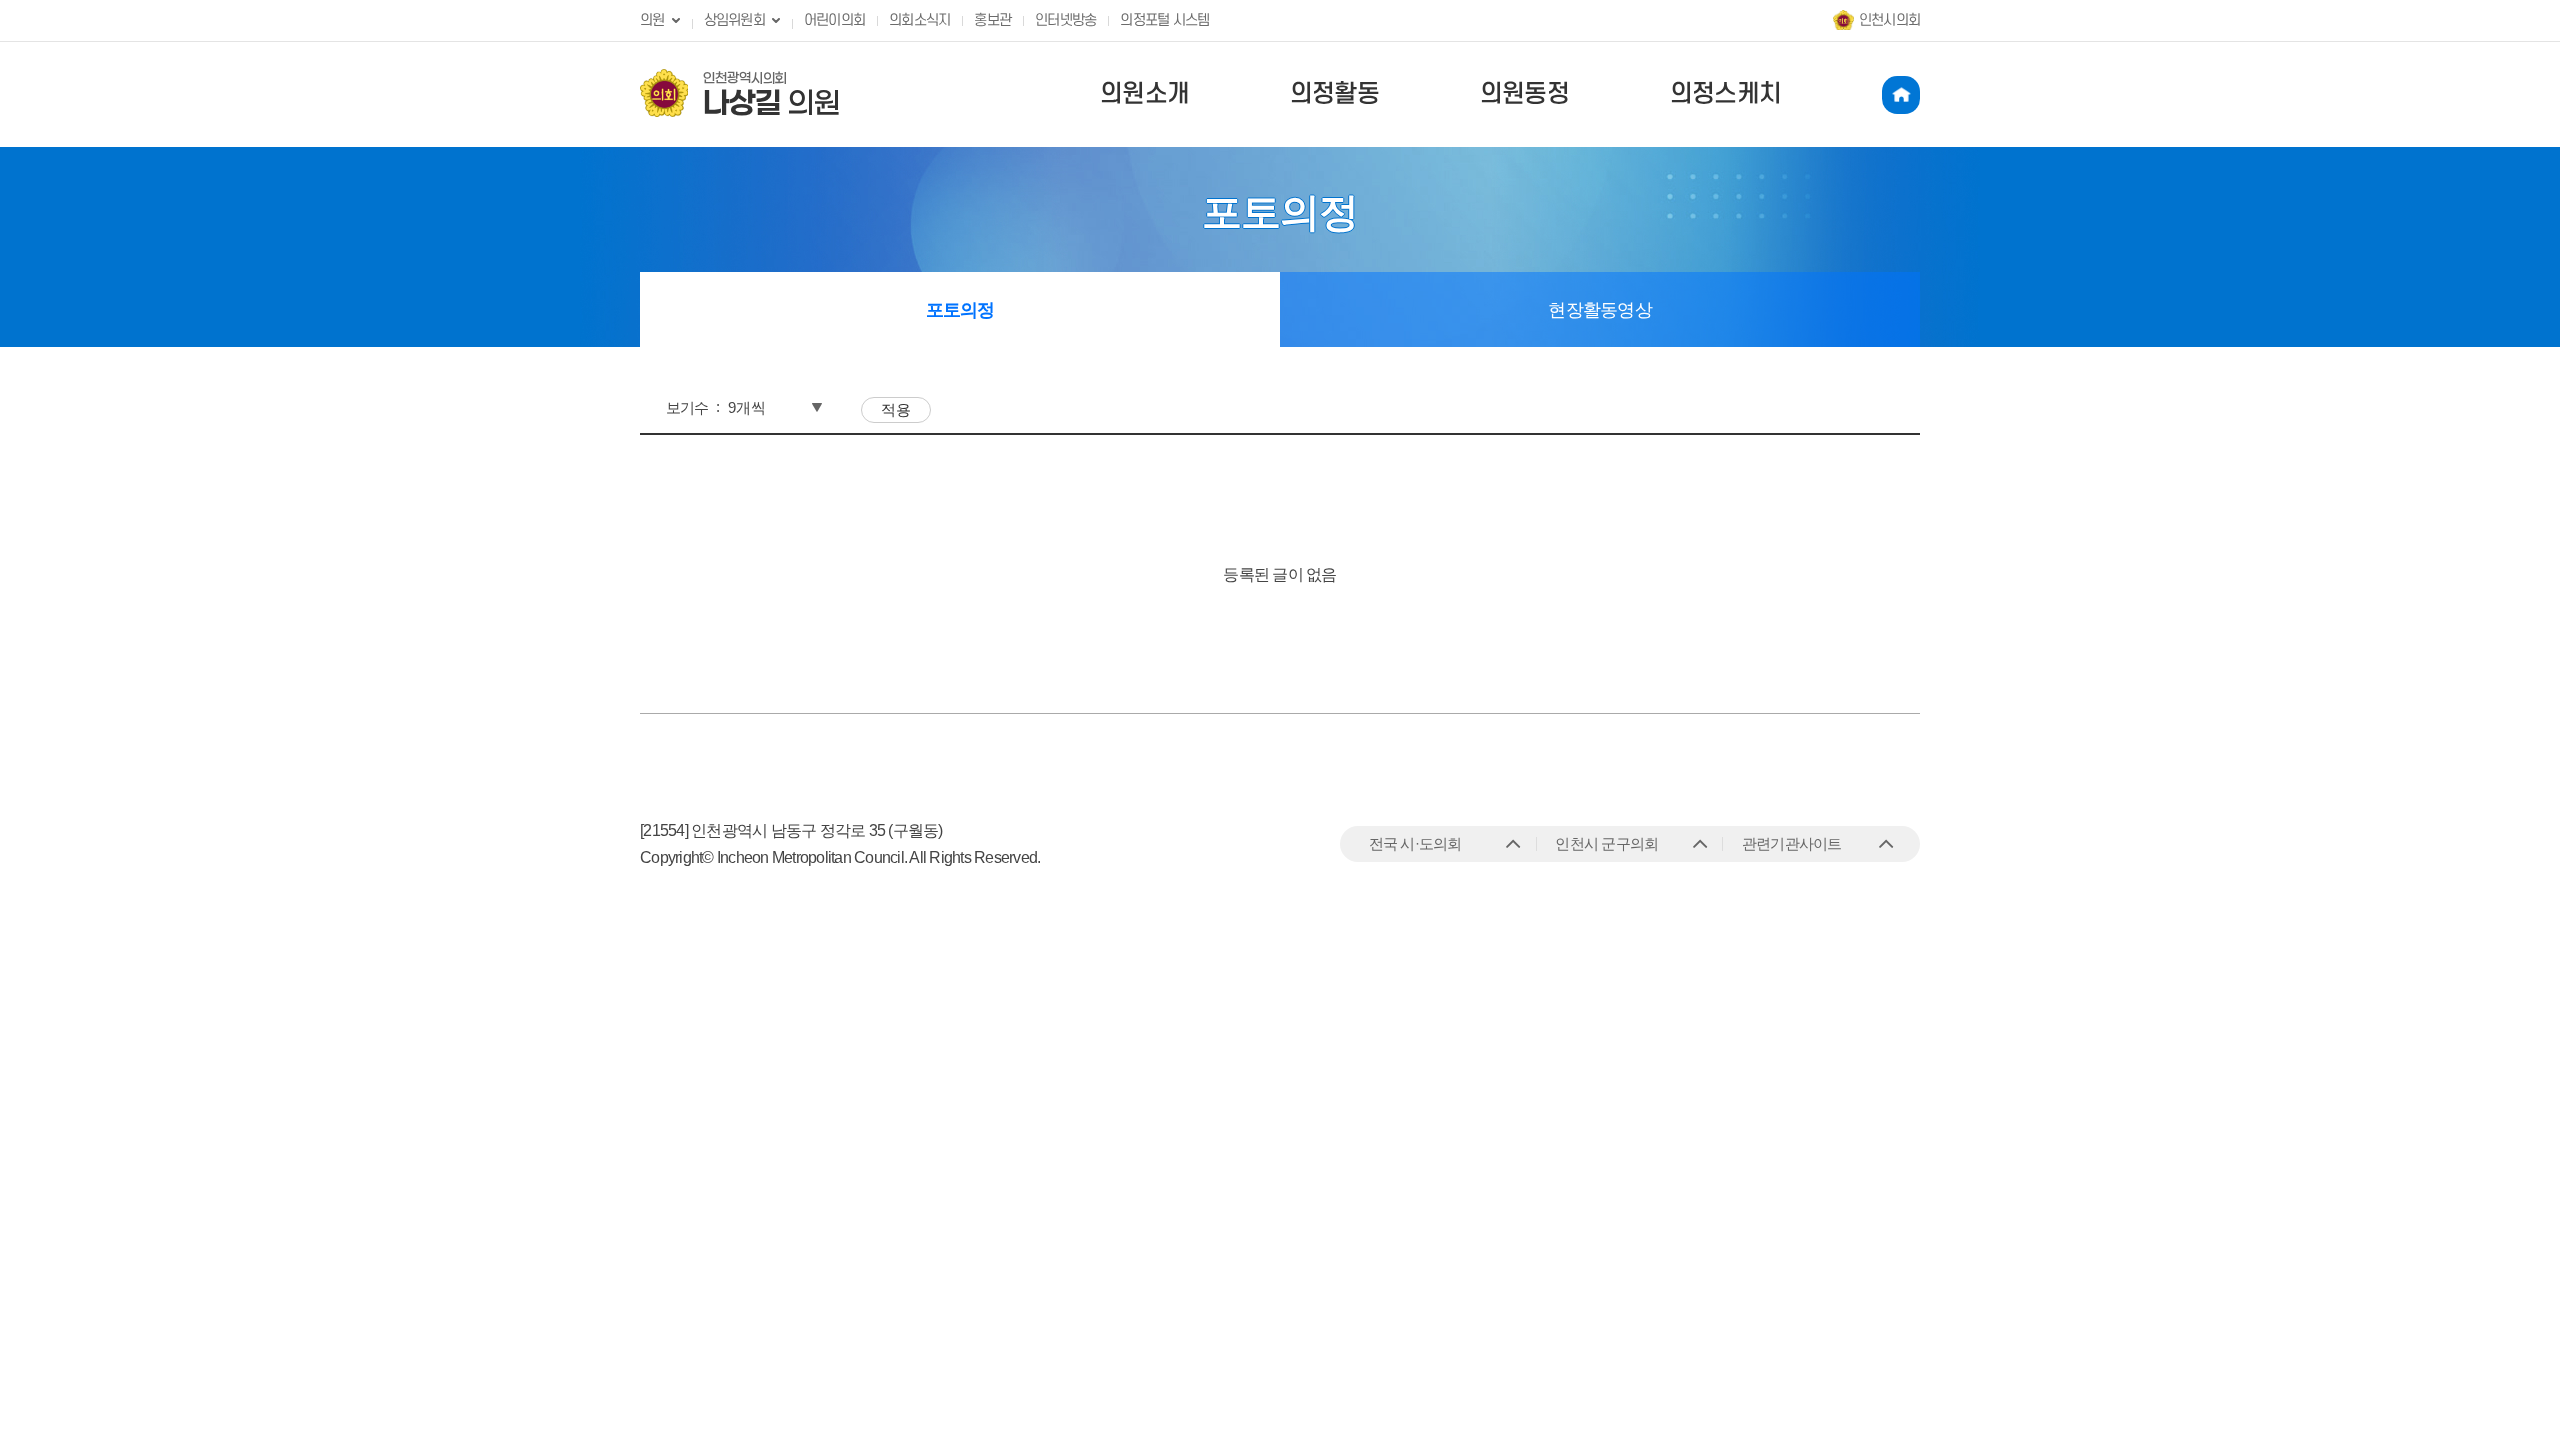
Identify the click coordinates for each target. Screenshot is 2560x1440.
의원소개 (1144, 94)
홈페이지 (1901, 95)
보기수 (687, 407)
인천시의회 (1889, 20)
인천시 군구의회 (1606, 843)
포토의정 (960, 310)
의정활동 (1334, 94)
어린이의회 (834, 20)
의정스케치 (1725, 94)
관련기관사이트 (1792, 843)
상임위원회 (734, 20)
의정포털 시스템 (1164, 20)
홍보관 (992, 20)
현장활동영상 (1600, 310)
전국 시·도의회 (1415, 843)
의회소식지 (919, 20)
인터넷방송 (1065, 20)
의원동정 (1524, 94)
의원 (652, 20)
